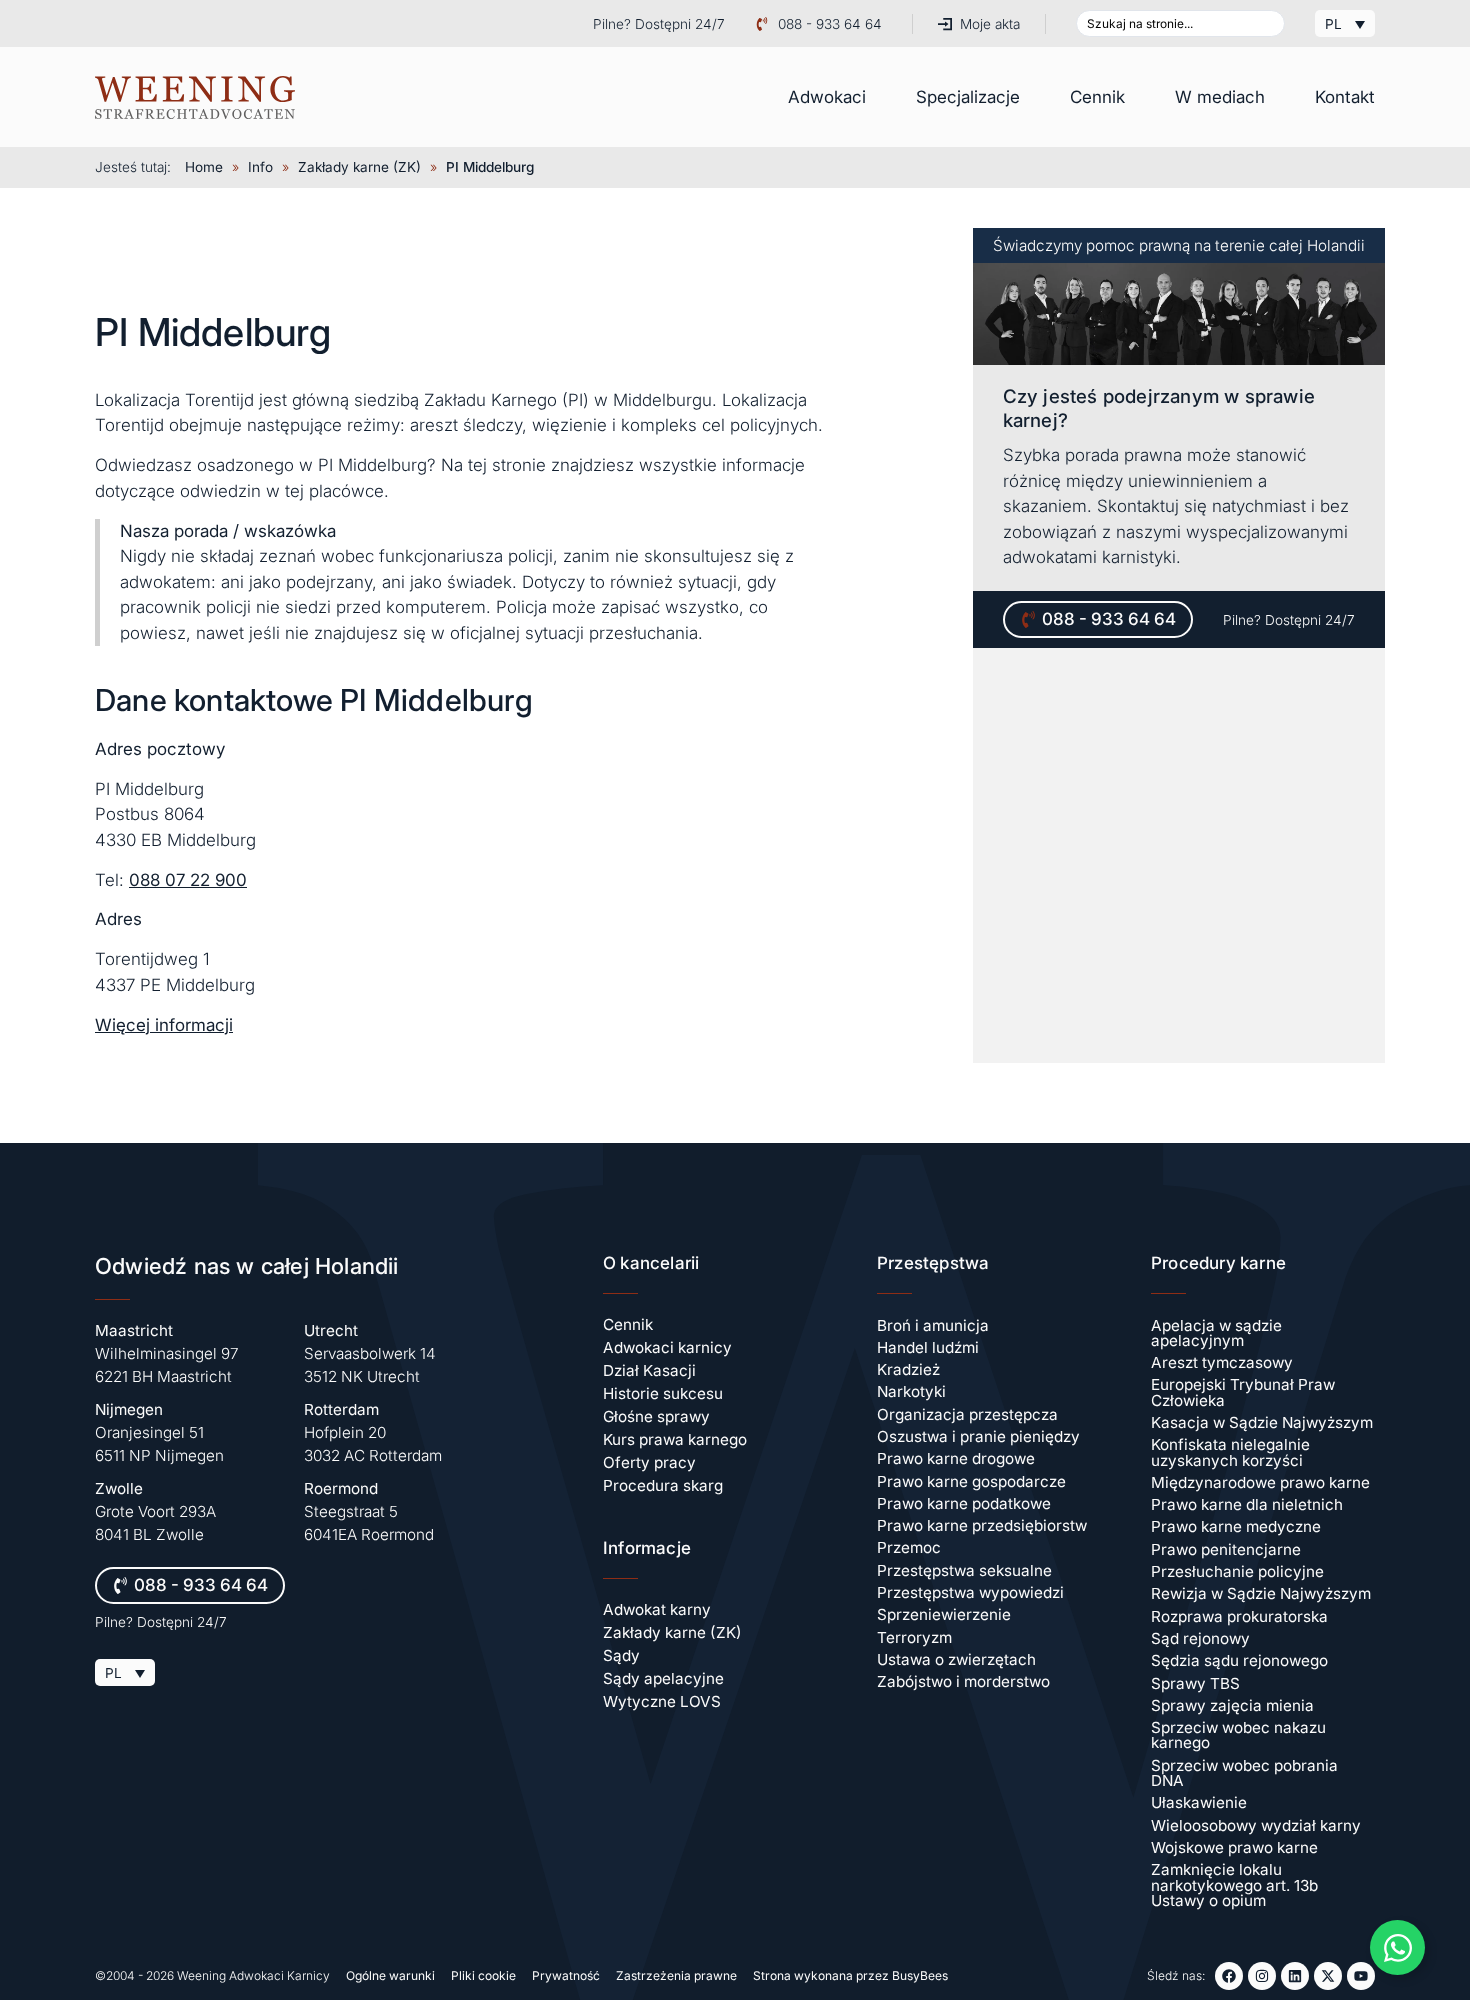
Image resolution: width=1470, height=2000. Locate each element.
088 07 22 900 (188, 880)
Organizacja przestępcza (967, 1414)
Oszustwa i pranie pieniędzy (978, 1436)
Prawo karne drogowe (956, 1458)
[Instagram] (1262, 1976)
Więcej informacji (164, 1025)
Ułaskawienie (1199, 1802)
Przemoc (909, 1547)
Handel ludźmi (928, 1347)
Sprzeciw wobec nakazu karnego (1238, 1735)
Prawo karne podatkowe (964, 1503)
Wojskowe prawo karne (1234, 1847)
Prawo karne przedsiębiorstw (982, 1525)
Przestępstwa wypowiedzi (970, 1592)
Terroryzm (914, 1637)
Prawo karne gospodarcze (971, 1481)
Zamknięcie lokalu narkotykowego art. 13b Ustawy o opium (1234, 1885)
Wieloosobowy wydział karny (1256, 1825)
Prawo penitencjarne (1226, 1549)
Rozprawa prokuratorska (1239, 1616)
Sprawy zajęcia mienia (1232, 1705)
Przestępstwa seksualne (964, 1570)
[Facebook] (1229, 1976)
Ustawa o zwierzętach (956, 1659)
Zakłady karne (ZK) (359, 167)
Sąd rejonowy (1200, 1638)
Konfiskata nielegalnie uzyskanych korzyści (1230, 1452)
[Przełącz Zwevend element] (1397, 1947)
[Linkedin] (1295, 1976)
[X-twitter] (1328, 1976)
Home (204, 167)
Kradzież (908, 1369)
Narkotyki (911, 1391)
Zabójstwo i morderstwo (963, 1681)
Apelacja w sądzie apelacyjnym (1216, 1333)
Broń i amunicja (933, 1325)
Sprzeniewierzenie (944, 1614)
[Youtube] (1361, 1976)
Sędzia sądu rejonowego (1239, 1660)
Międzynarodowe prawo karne (1260, 1482)
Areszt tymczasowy (1222, 1362)
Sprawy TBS (1195, 1683)
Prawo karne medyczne (1236, 1526)
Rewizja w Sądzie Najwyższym (1261, 1593)
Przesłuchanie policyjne (1237, 1571)
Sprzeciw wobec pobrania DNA (1244, 1773)
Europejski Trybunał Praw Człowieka (1243, 1392)
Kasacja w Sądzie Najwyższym (1262, 1422)
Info (260, 167)
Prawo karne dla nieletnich (1247, 1504)
